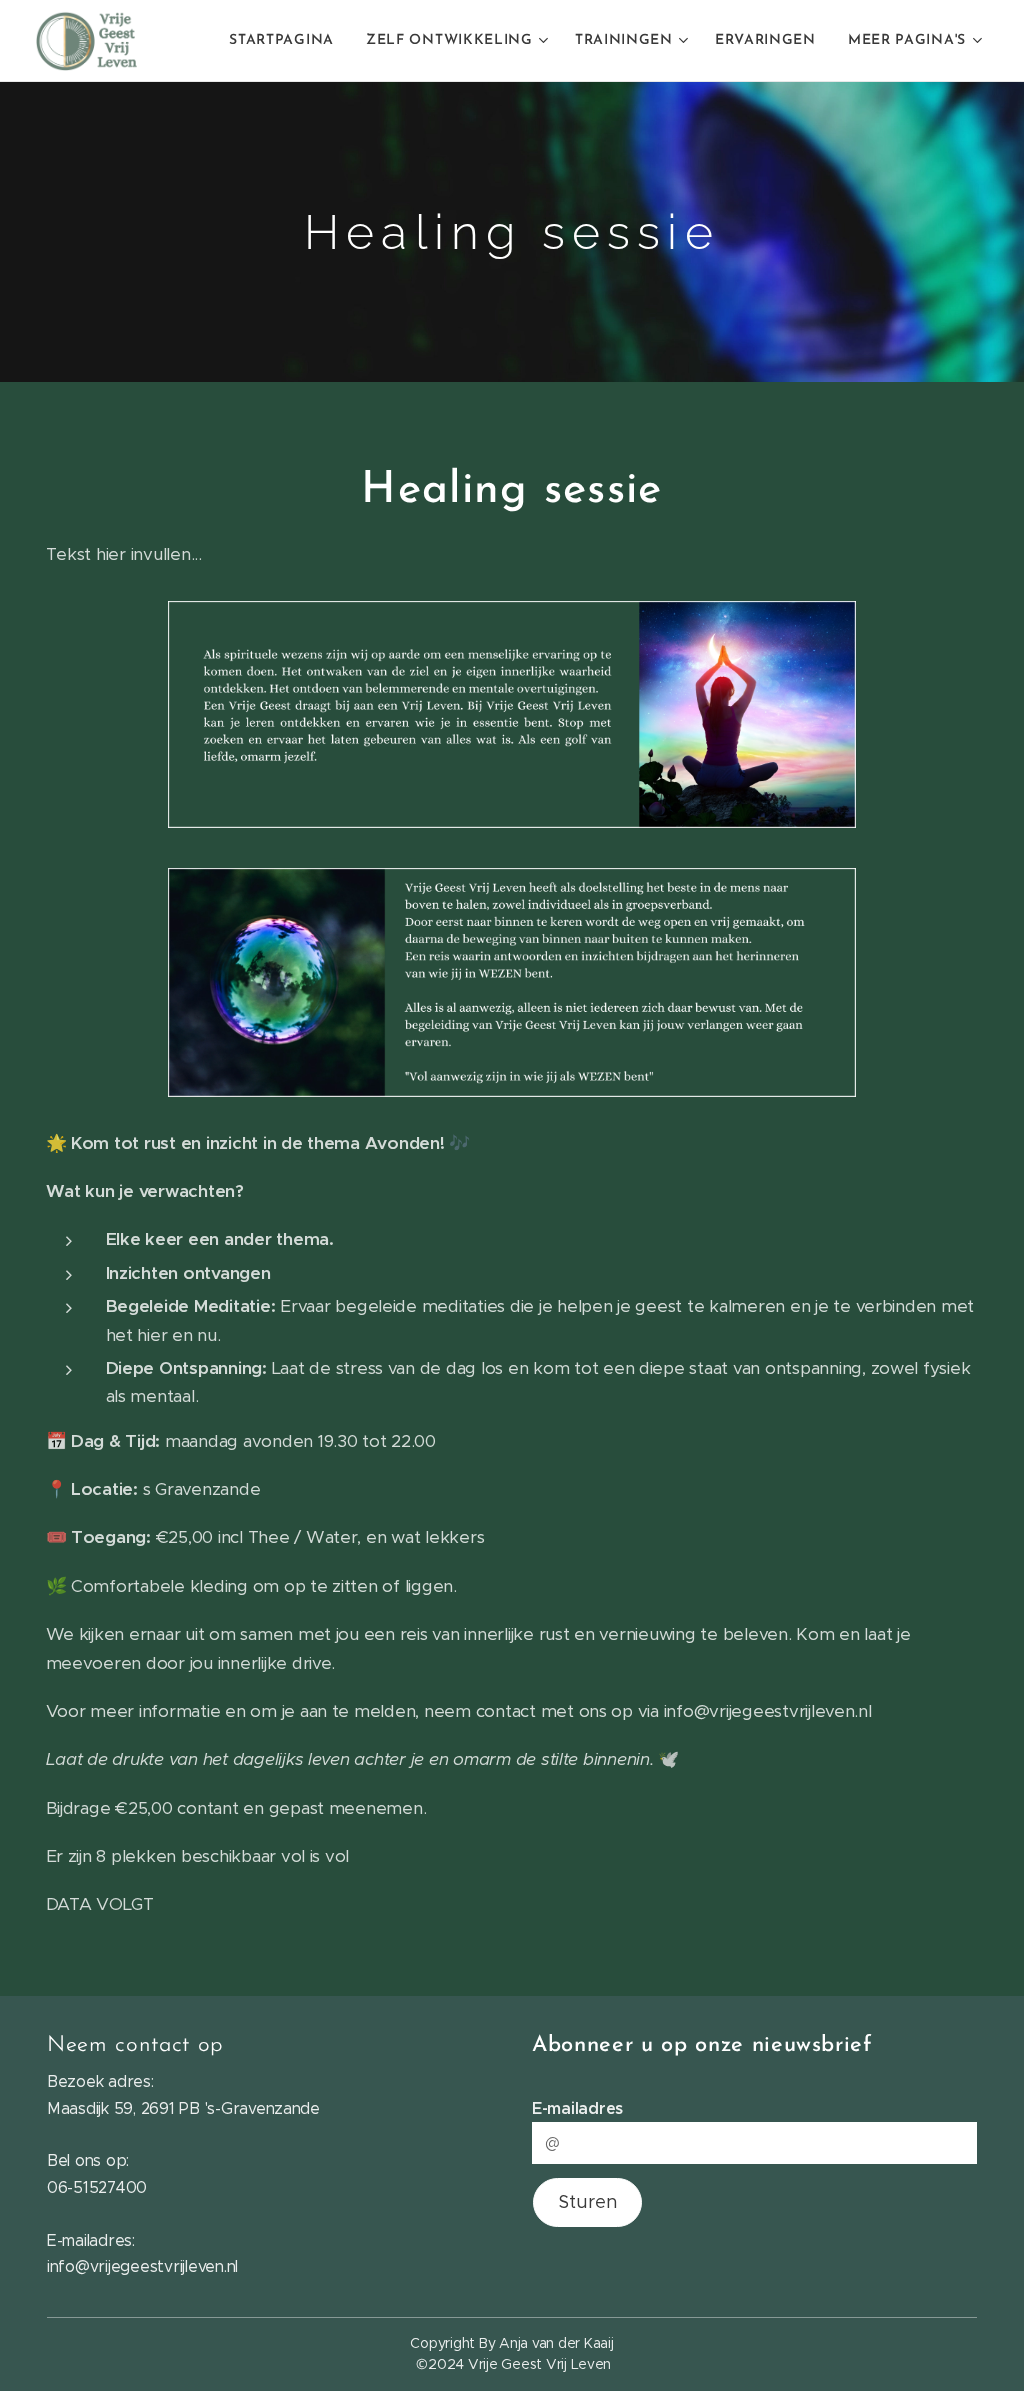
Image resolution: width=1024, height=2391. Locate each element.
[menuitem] (287, 41)
